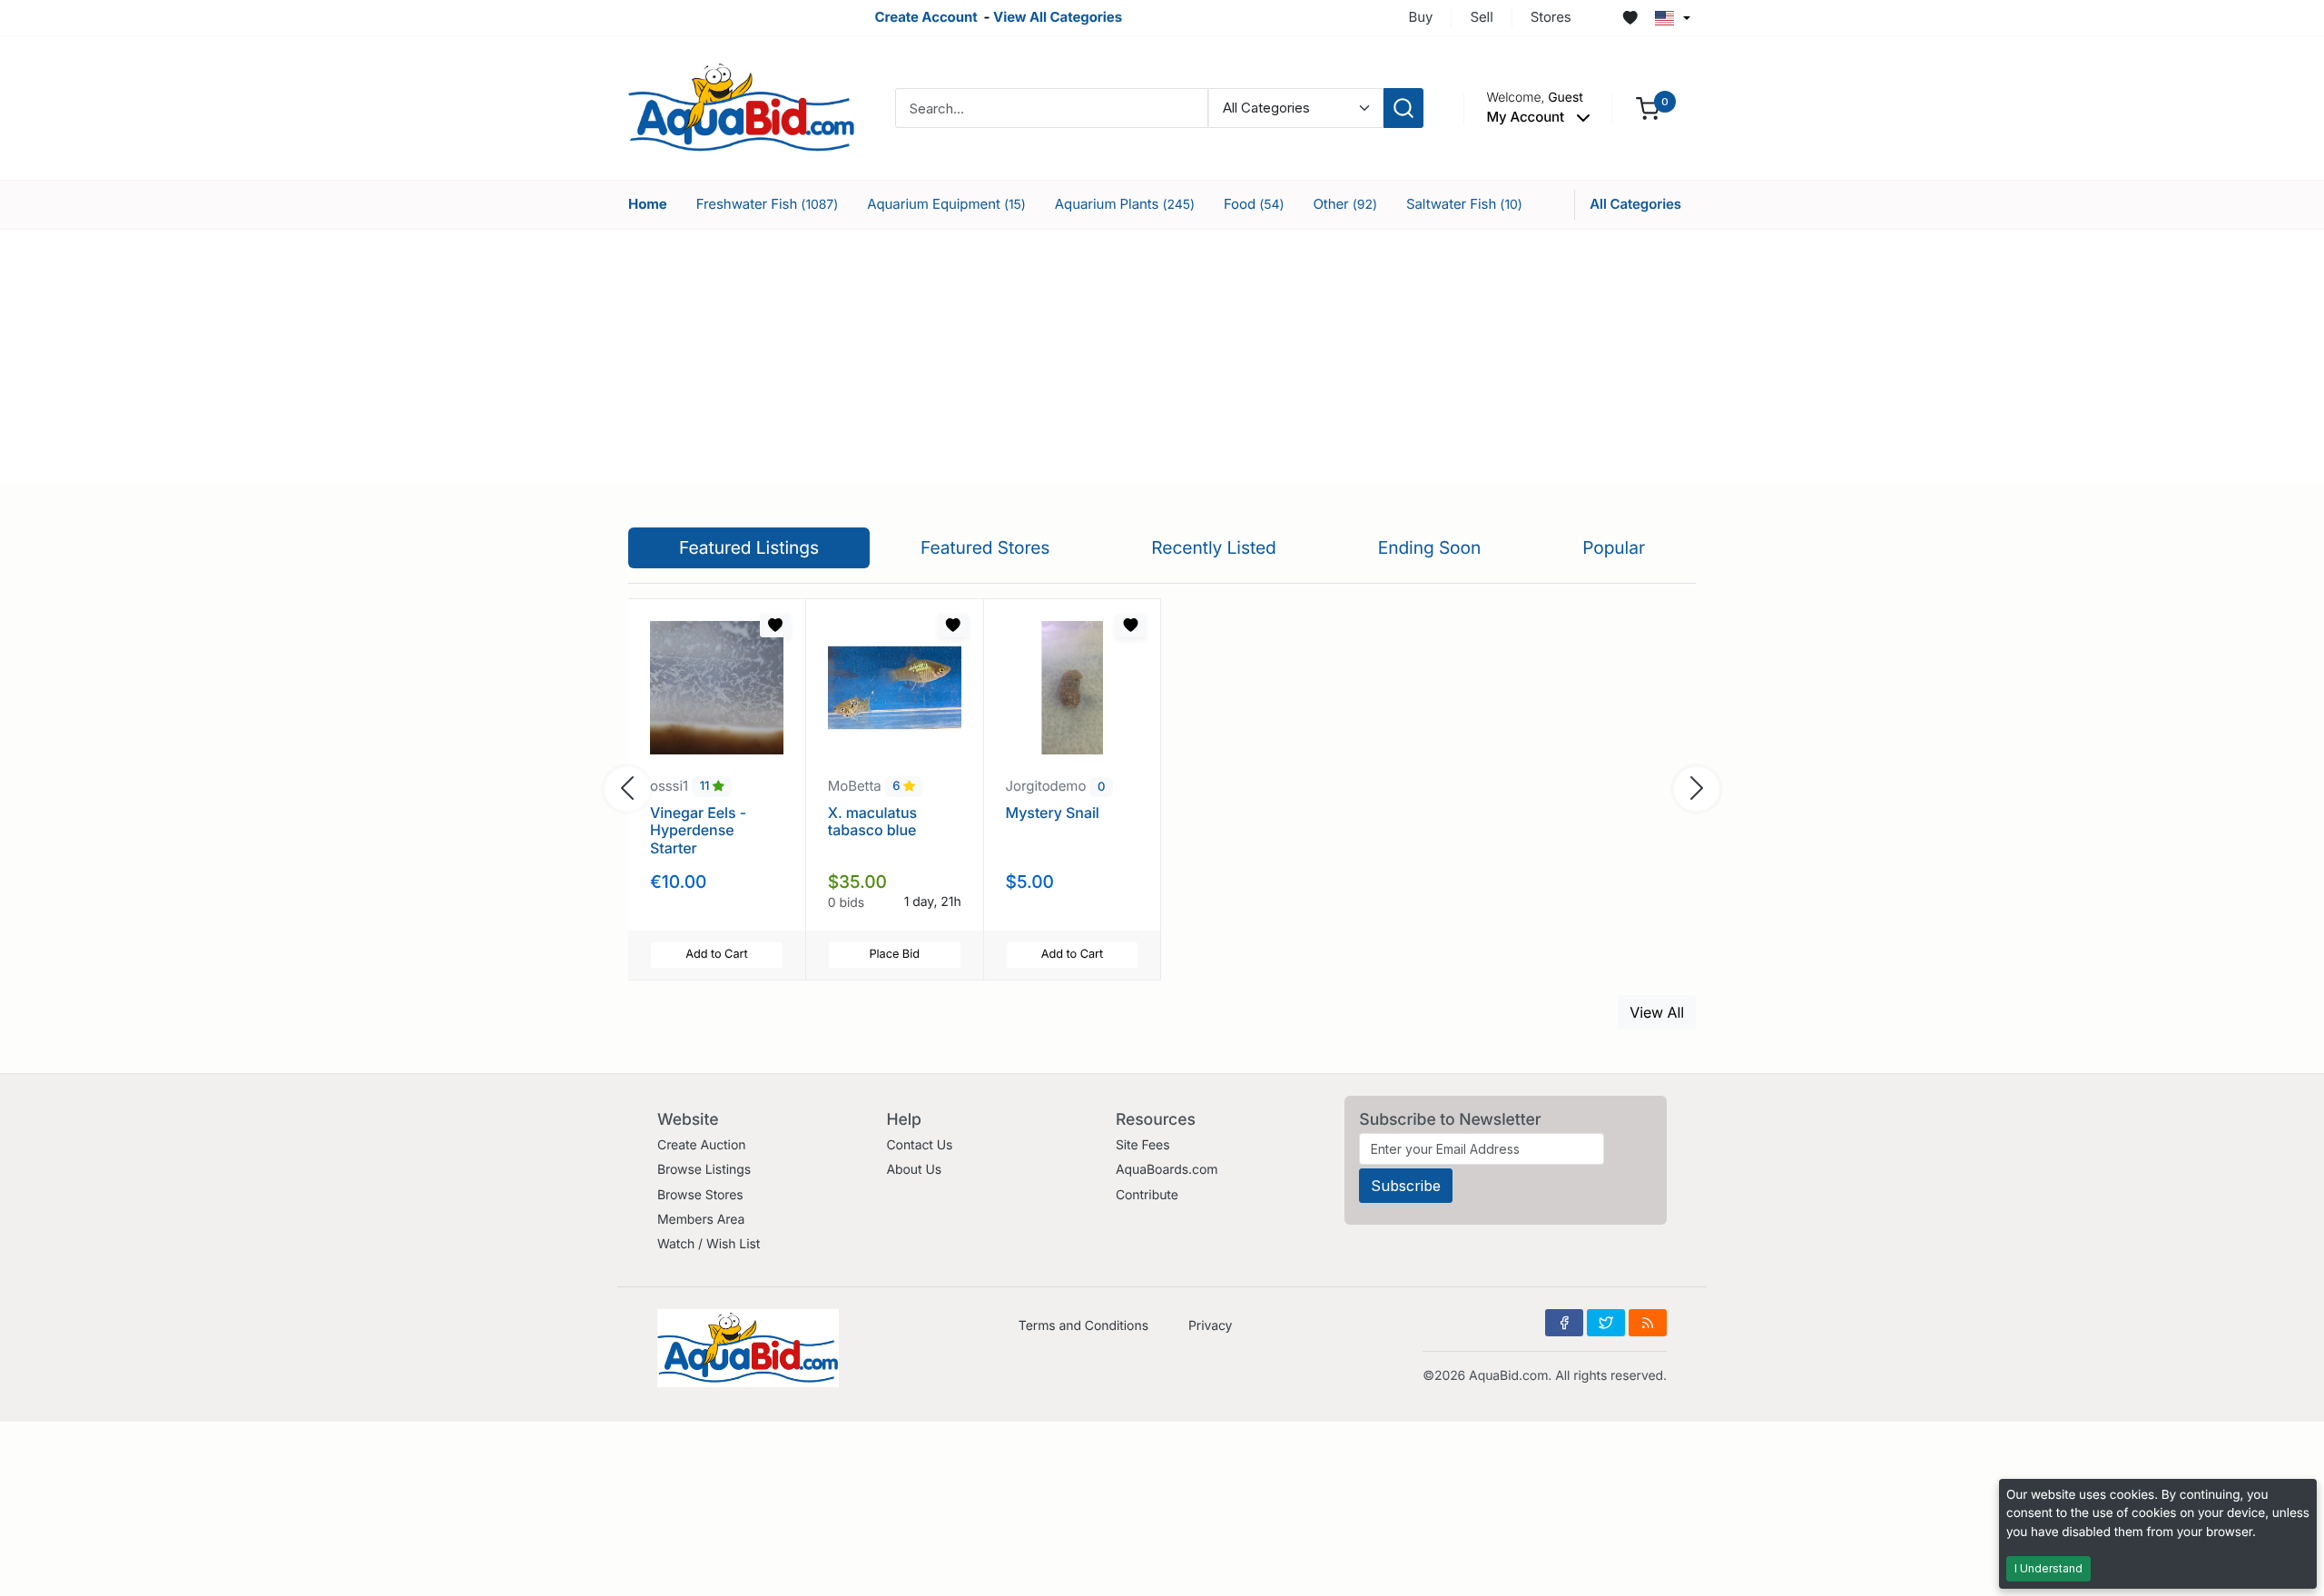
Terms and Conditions (1083, 1326)
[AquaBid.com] (742, 107)
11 (706, 787)
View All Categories (1058, 17)
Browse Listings (704, 1170)
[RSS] (1648, 1323)
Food (1254, 204)
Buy (1421, 17)
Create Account (926, 17)
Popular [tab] (1614, 547)
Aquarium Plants (1125, 204)
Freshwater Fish (767, 204)
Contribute (1147, 1195)
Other (1345, 204)
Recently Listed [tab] (1213, 547)
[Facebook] (1564, 1323)
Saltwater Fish (1464, 204)
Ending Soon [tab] (1430, 547)
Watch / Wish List (709, 1244)
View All (1657, 1012)
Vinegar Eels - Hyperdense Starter (698, 830)
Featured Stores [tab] (985, 547)
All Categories (1635, 204)
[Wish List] (1630, 18)
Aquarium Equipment (946, 204)
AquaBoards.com (1167, 1170)
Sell (1481, 17)
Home (648, 204)
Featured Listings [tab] (749, 547)
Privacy (1210, 1326)
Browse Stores (700, 1195)
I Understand (2048, 1568)
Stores (1551, 17)
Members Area (701, 1220)
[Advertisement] (1162, 357)
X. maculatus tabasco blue (872, 821)
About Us (914, 1170)
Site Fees (1143, 1145)
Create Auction (701, 1145)
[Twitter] (1606, 1323)
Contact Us (919, 1145)
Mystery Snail (1053, 813)
